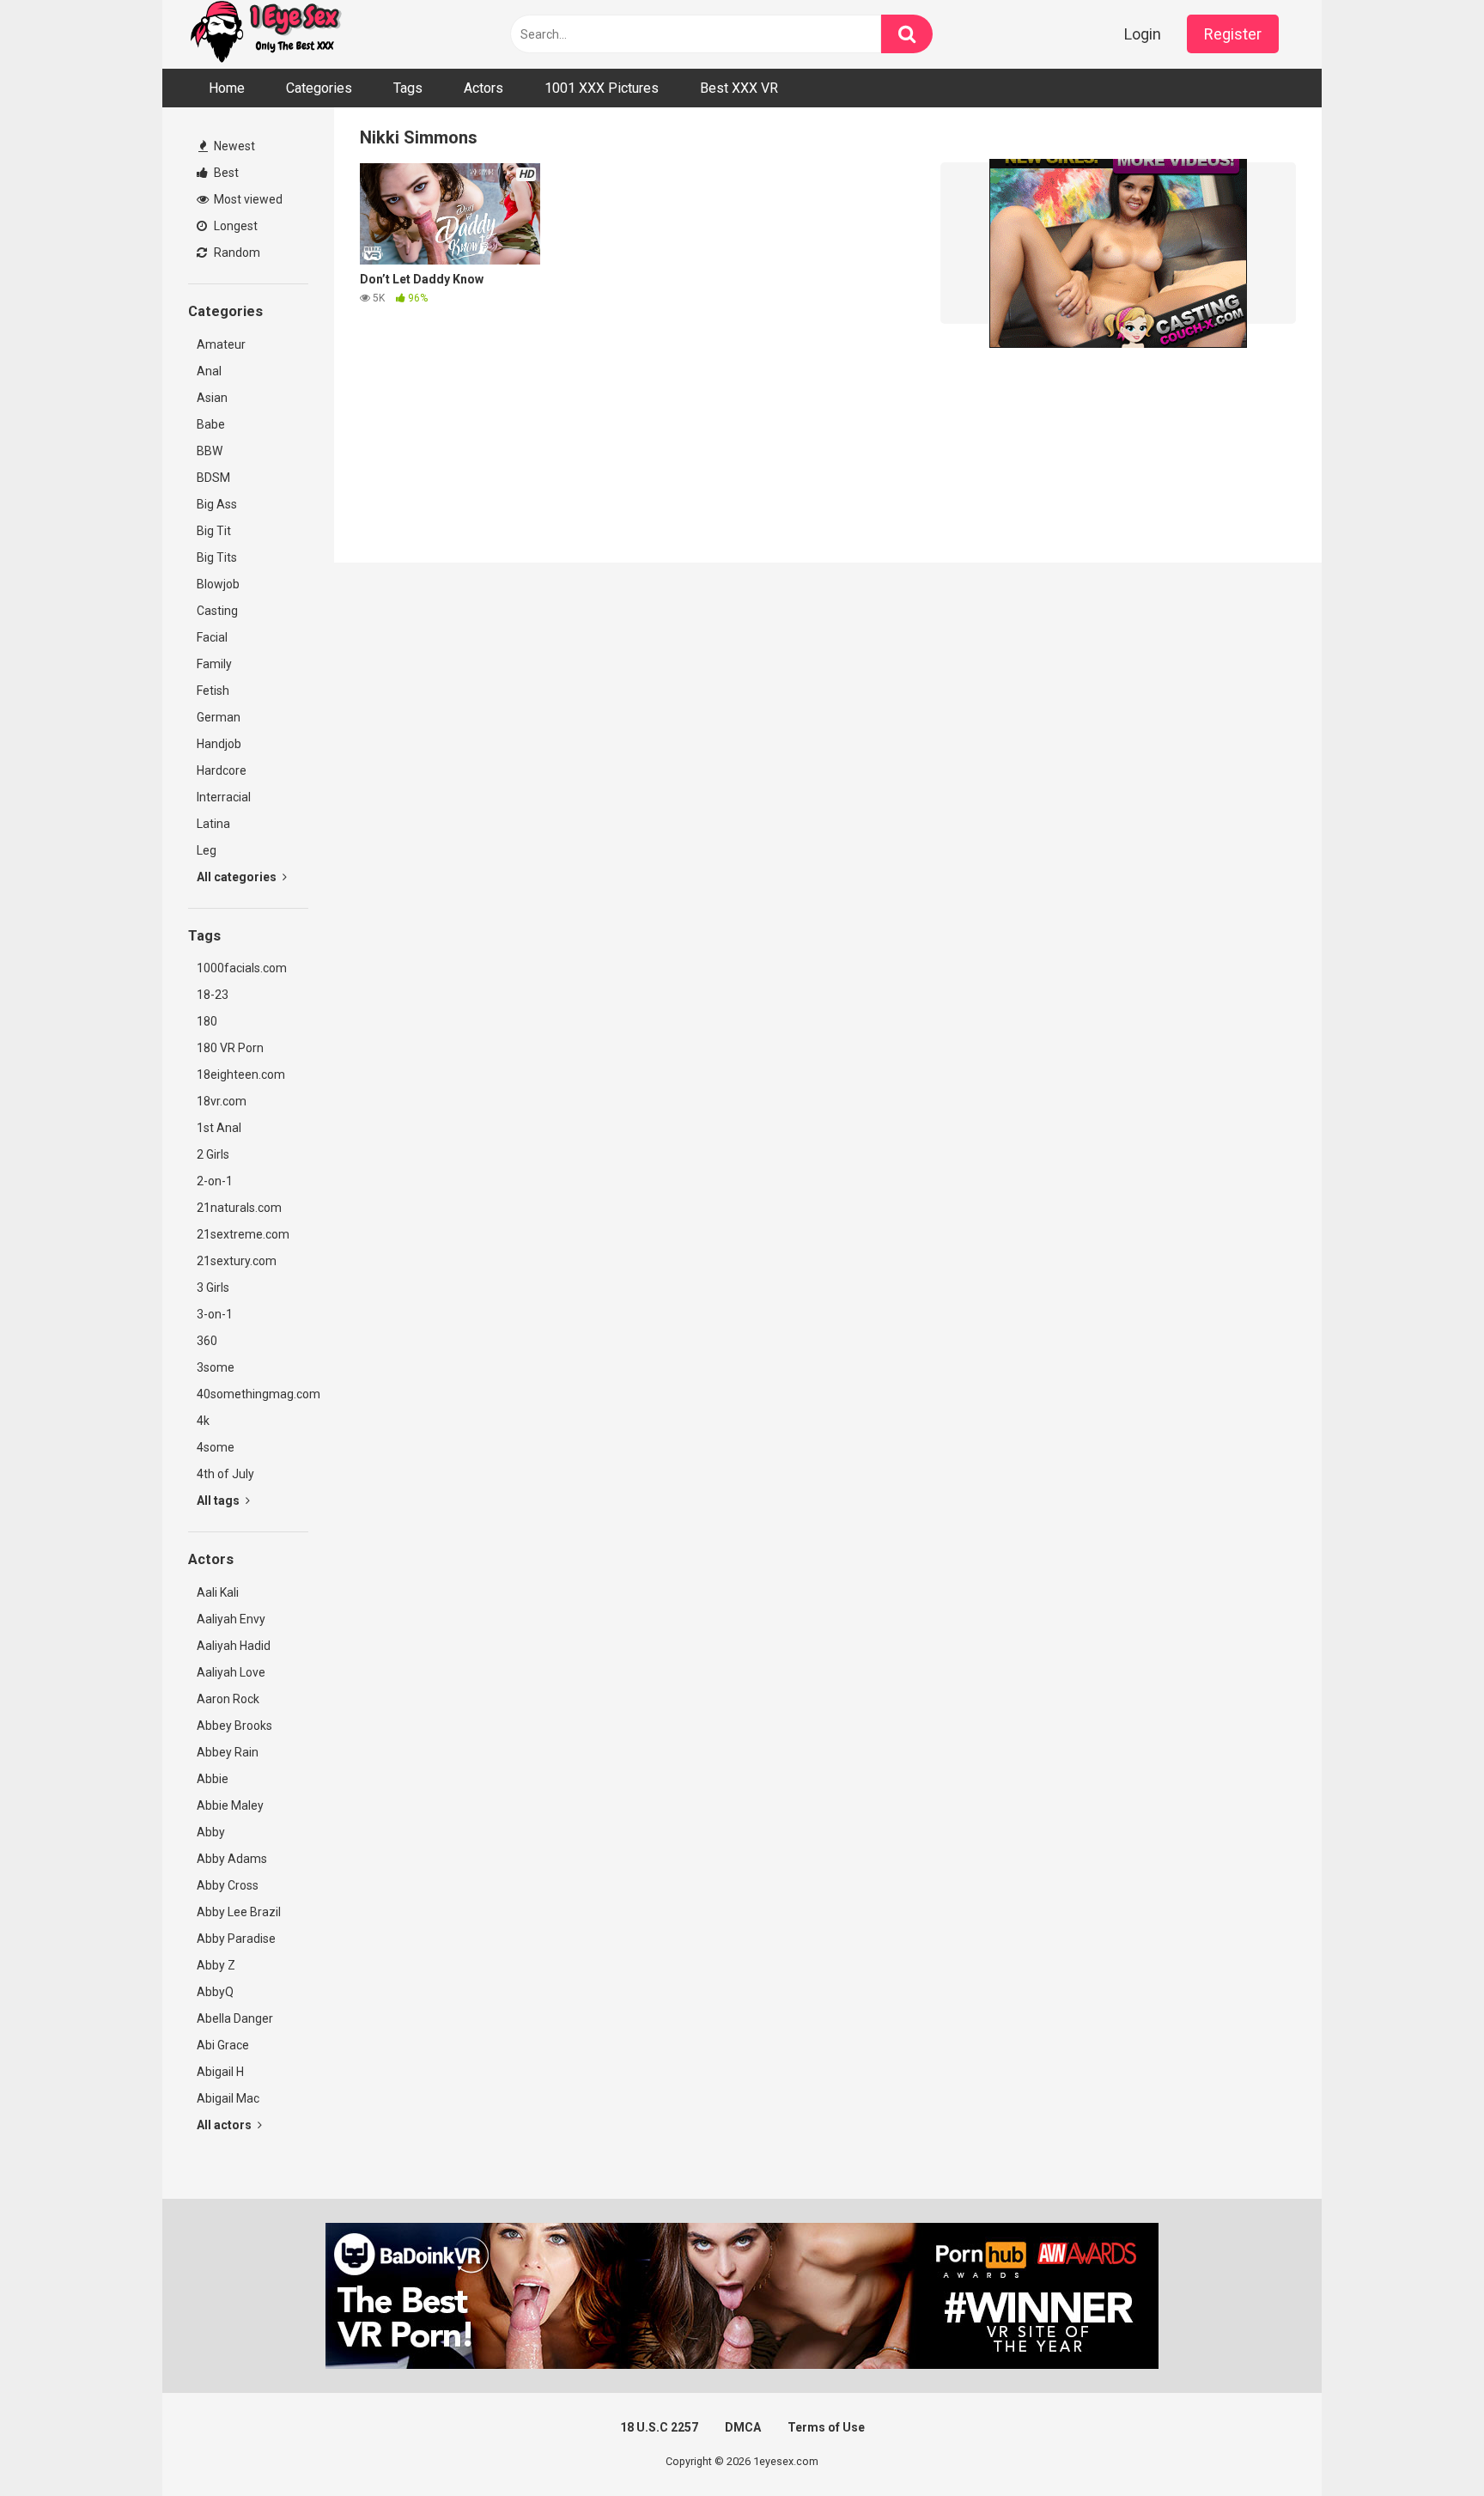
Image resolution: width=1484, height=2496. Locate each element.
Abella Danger (235, 2018)
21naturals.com (239, 1208)
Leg (207, 850)
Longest (234, 226)
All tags (219, 1501)
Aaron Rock (228, 1699)
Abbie (213, 1779)
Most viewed (247, 199)
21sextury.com (237, 1261)
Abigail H (220, 2072)
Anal (209, 371)
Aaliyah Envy (231, 1619)
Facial (212, 637)
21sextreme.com (243, 1234)
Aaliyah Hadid (234, 1646)
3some (216, 1367)
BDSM (213, 478)
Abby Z (216, 1965)
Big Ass (217, 504)
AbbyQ (215, 1992)
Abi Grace (223, 2045)
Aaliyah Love (231, 1672)
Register (1233, 34)
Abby (211, 1832)
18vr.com (222, 1101)
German (219, 717)
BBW (210, 451)
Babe (211, 424)
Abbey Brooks (234, 1726)
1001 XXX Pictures (602, 88)
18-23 (213, 995)
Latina (213, 824)
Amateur (221, 344)
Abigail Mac (228, 2098)
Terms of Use (826, 2427)
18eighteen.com (241, 1074)
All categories (238, 877)
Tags (408, 88)
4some (216, 1447)
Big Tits (217, 557)
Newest (233, 146)
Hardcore (222, 770)
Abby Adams (232, 1859)
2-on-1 (215, 1181)
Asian (212, 398)
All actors (225, 2125)
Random (236, 253)
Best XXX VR (739, 88)
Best (225, 173)
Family (214, 664)
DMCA (743, 2427)
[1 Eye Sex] (265, 34)
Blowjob (218, 584)
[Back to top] (1426, 2444)
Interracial (224, 797)
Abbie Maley (230, 1805)
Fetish (213, 691)
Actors (484, 88)
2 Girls (213, 1154)
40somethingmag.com (252, 1394)
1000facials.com (242, 968)
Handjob (219, 744)
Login (1143, 34)
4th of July (225, 1474)
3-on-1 (215, 1314)
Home (227, 88)
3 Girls (213, 1288)
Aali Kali (218, 1592)
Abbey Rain (228, 1752)
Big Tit (214, 531)
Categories (319, 88)
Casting (217, 611)
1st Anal (219, 1128)
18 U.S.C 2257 (659, 2427)
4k (203, 1421)
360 (207, 1341)
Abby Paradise (236, 1939)
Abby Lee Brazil (239, 1912)
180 (207, 1021)
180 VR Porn (230, 1048)
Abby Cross (228, 1885)
